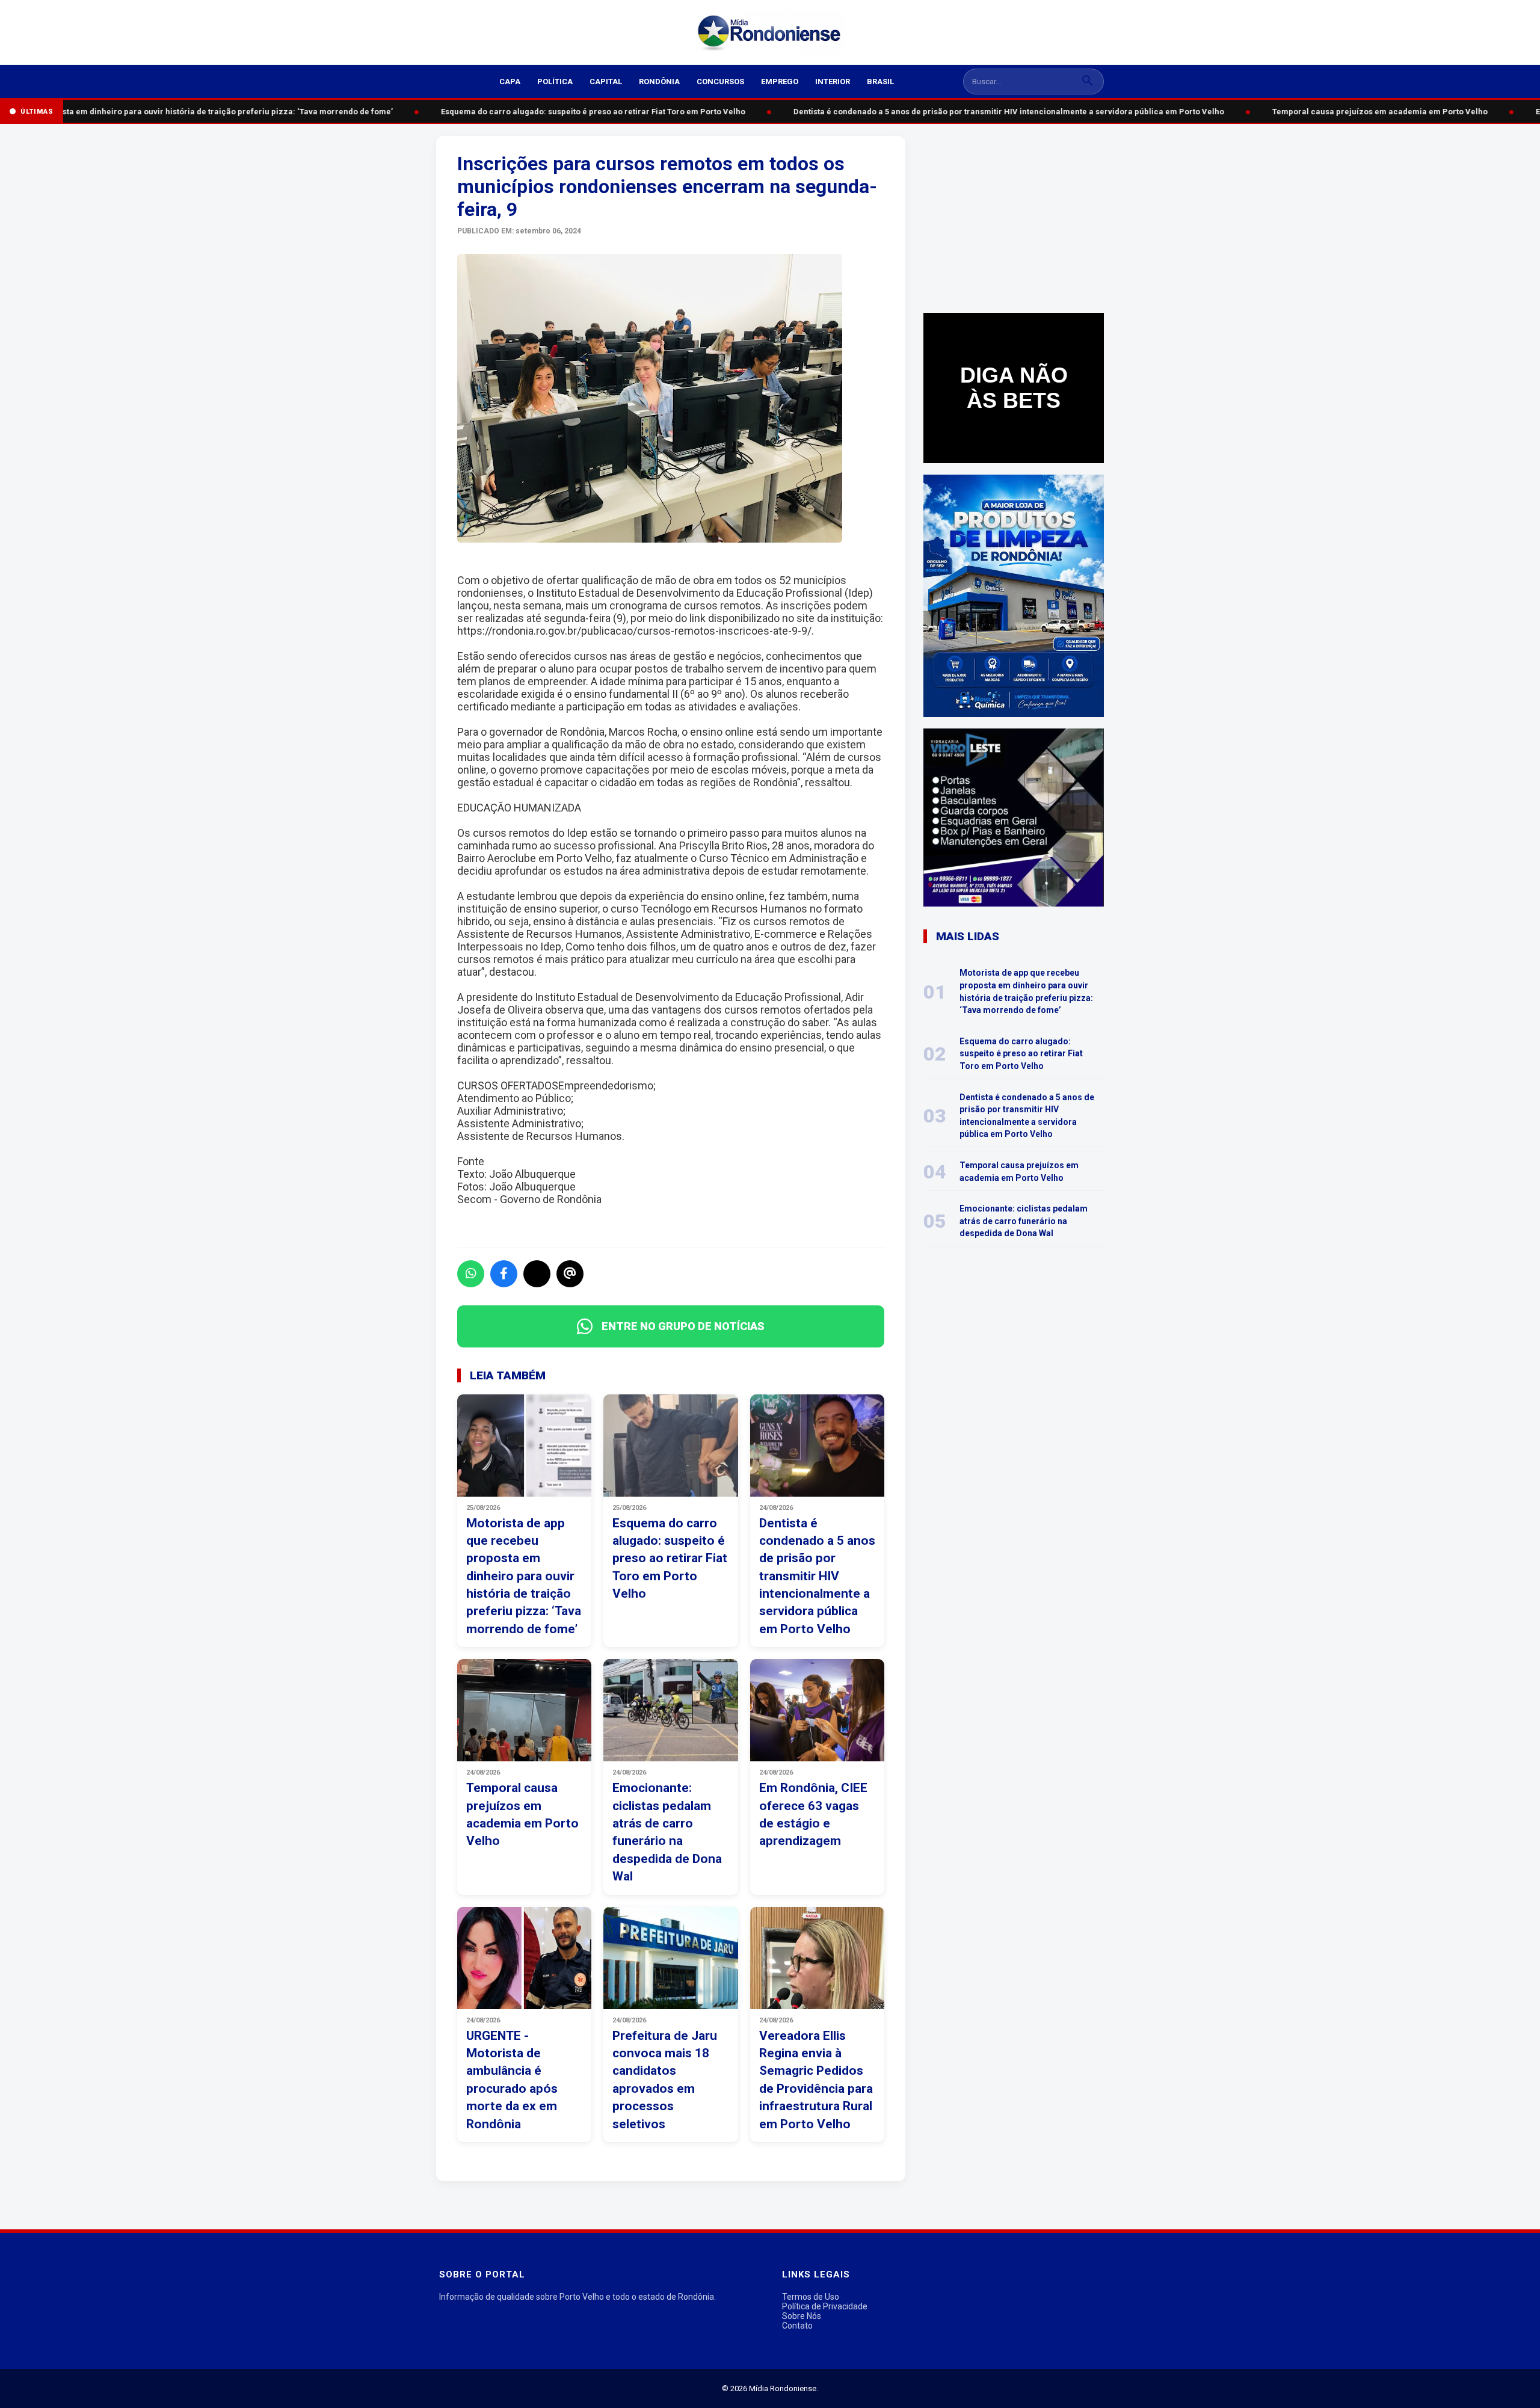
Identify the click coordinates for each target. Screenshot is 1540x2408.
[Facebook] (504, 1274)
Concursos (720, 82)
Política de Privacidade (825, 2306)
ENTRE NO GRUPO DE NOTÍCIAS (683, 1326)
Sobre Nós (802, 2316)
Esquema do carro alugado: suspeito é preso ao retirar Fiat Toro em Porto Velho (574, 112)
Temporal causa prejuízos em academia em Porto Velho (1361, 112)
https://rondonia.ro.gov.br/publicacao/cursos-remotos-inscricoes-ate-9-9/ (634, 631)
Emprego (780, 82)
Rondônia (659, 82)
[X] (537, 1274)
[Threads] (570, 1274)
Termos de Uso (811, 2297)
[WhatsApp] (471, 1274)
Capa (510, 82)
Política (555, 82)
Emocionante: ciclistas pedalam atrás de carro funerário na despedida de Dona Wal (1024, 1221)
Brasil (880, 82)
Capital (606, 82)
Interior (833, 82)
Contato (797, 2326)
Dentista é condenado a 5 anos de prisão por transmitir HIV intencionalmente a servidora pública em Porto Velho (990, 112)
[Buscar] (1088, 82)
